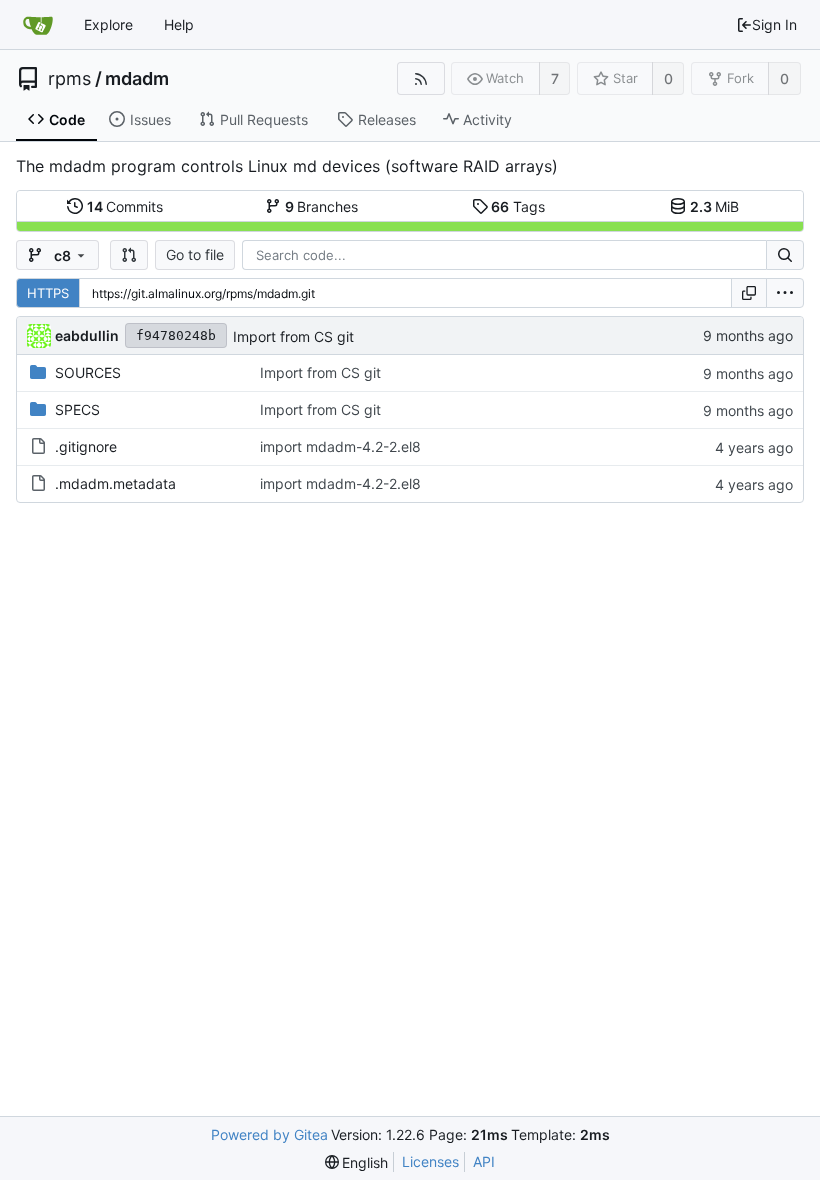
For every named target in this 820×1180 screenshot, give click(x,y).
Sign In (774, 24)
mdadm (137, 79)
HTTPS (48, 293)
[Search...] (785, 255)
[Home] (38, 25)
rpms (69, 79)
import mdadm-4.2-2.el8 (340, 446)
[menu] (785, 293)
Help (179, 24)
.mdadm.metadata (115, 483)
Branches (322, 206)
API (484, 1161)
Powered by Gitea (269, 1134)
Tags (518, 206)
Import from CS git (293, 336)
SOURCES (88, 372)
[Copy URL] (749, 293)
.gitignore (86, 446)
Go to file (195, 254)
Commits (125, 206)
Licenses (430, 1161)
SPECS (77, 409)
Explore (108, 24)
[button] (129, 255)
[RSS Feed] (420, 78)
